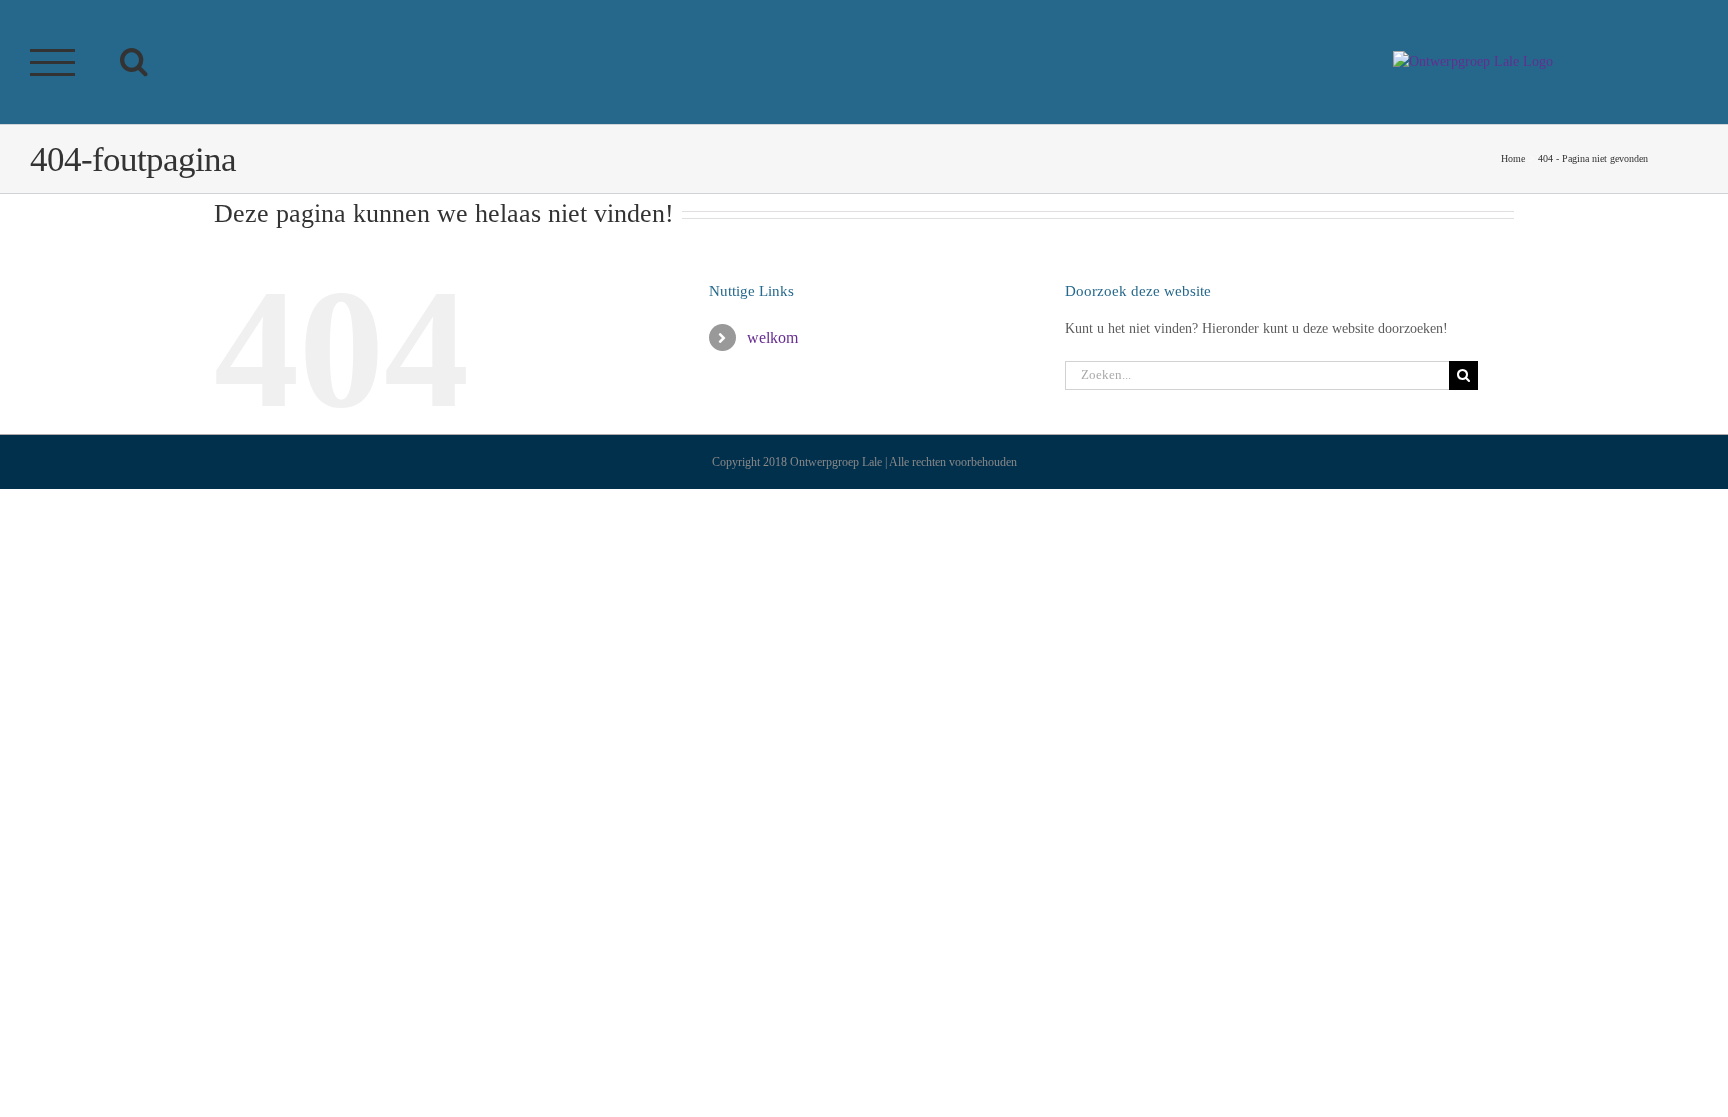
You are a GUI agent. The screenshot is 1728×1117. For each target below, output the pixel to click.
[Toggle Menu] (53, 62)
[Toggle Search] (134, 61)
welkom (772, 337)
